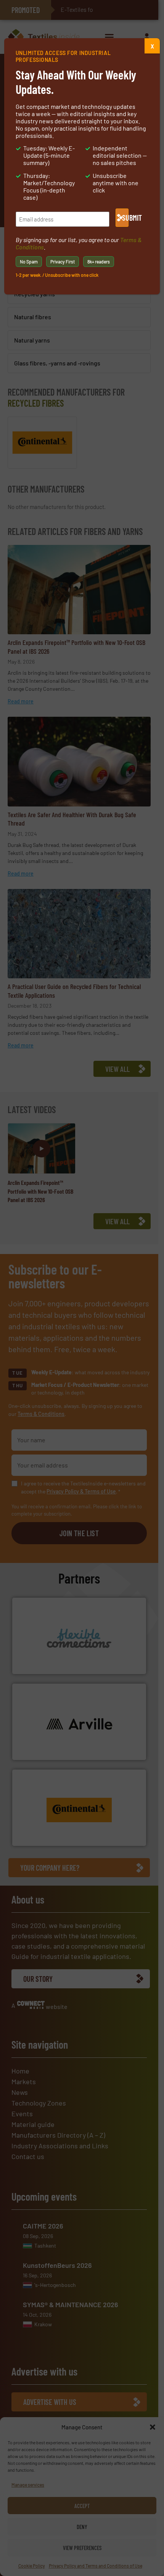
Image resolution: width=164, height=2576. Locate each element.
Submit (125, 218)
